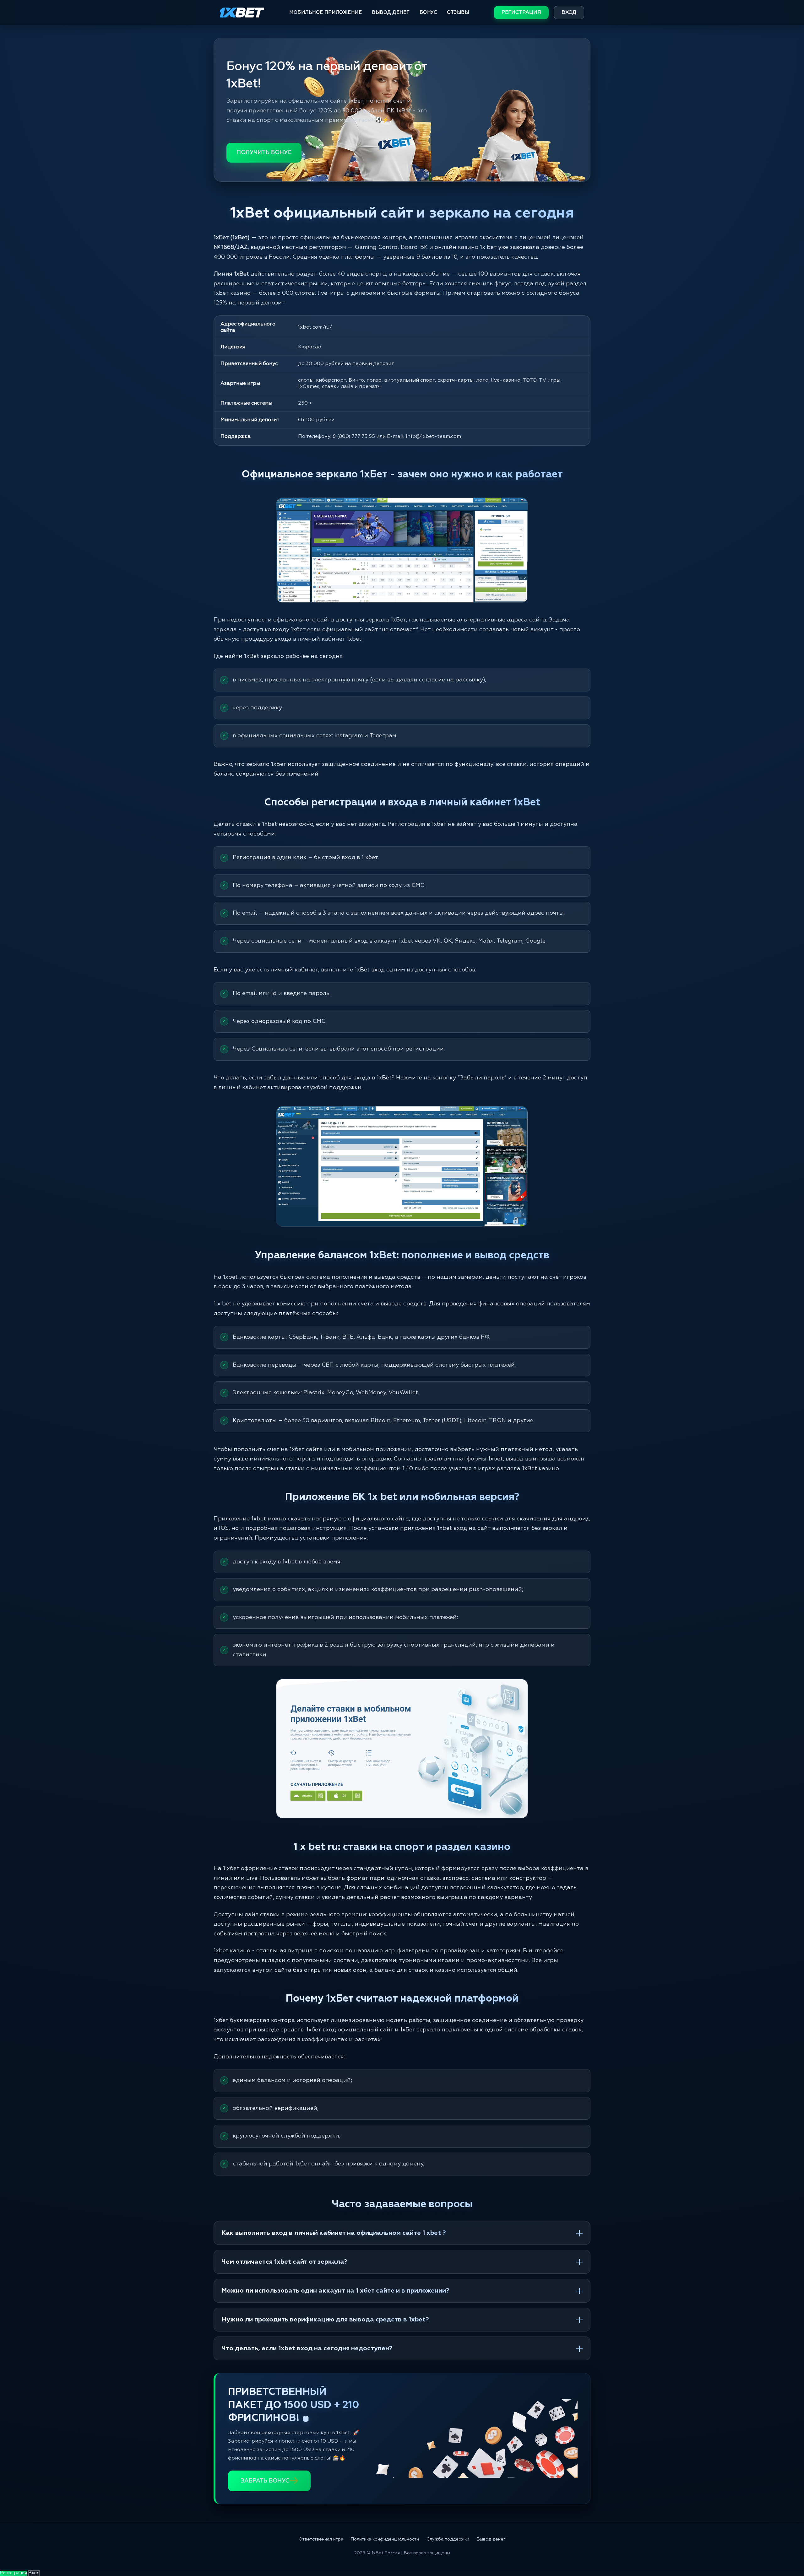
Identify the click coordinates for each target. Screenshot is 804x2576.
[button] (788, 2550)
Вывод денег (391, 12)
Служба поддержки (448, 2539)
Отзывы (458, 12)
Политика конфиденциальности (385, 2539)
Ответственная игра (321, 2539)
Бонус (428, 12)
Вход (569, 13)
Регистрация (521, 13)
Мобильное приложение (326, 12)
